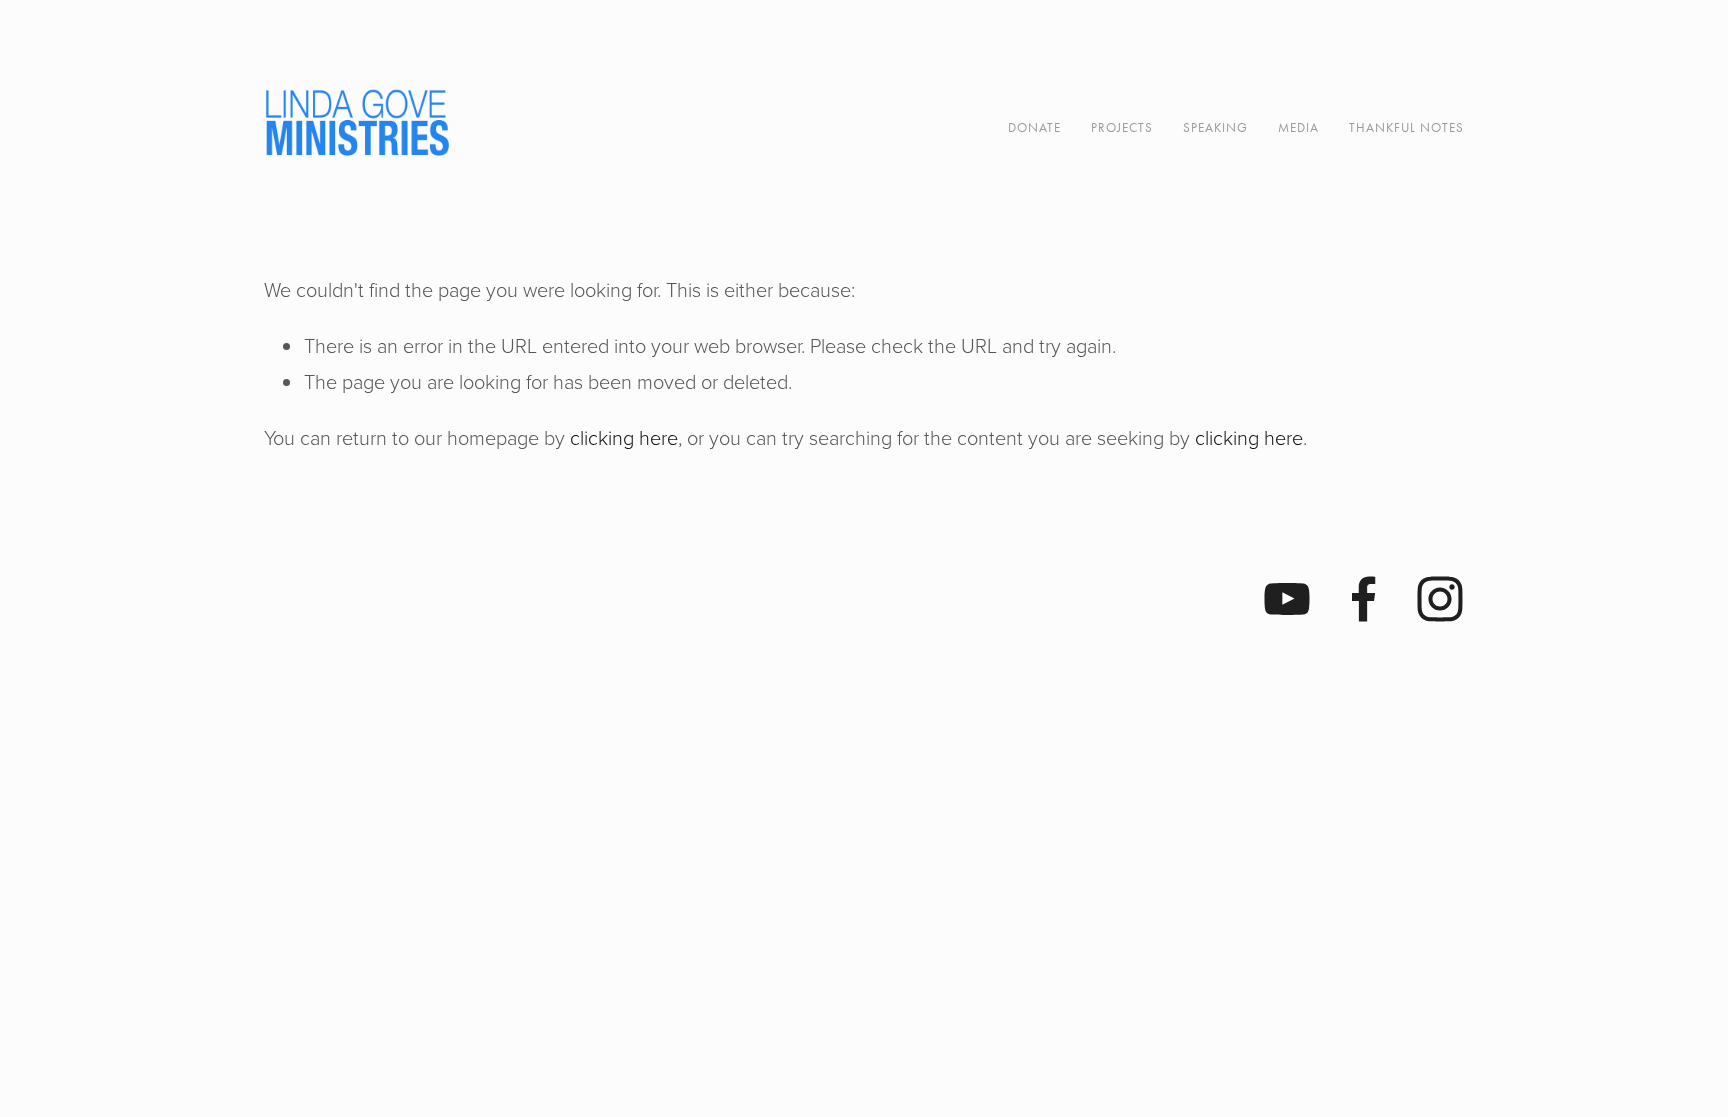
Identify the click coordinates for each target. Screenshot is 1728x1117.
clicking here (624, 437)
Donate (1034, 127)
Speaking (1215, 127)
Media (1298, 127)
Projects (1122, 127)
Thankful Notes (1406, 127)
